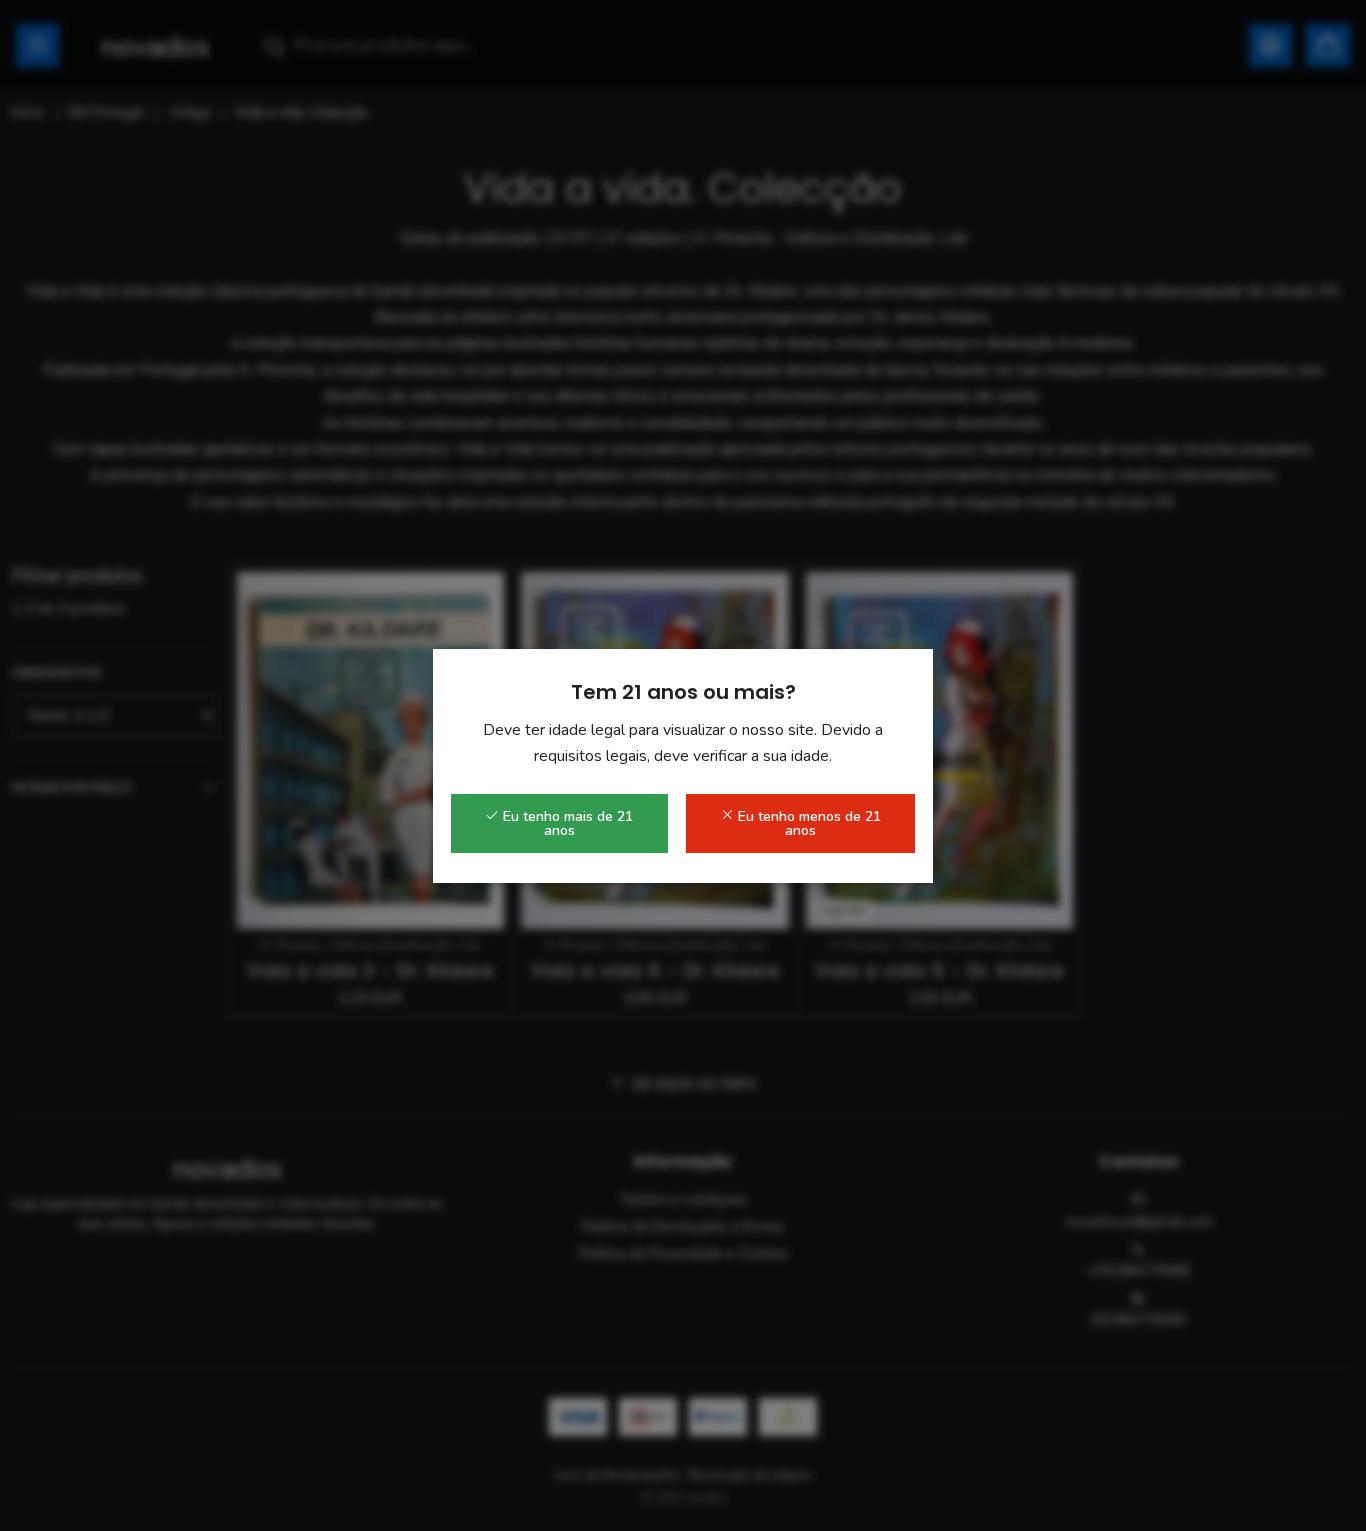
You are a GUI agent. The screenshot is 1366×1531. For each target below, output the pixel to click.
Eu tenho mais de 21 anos (566, 823)
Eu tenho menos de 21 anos (807, 823)
